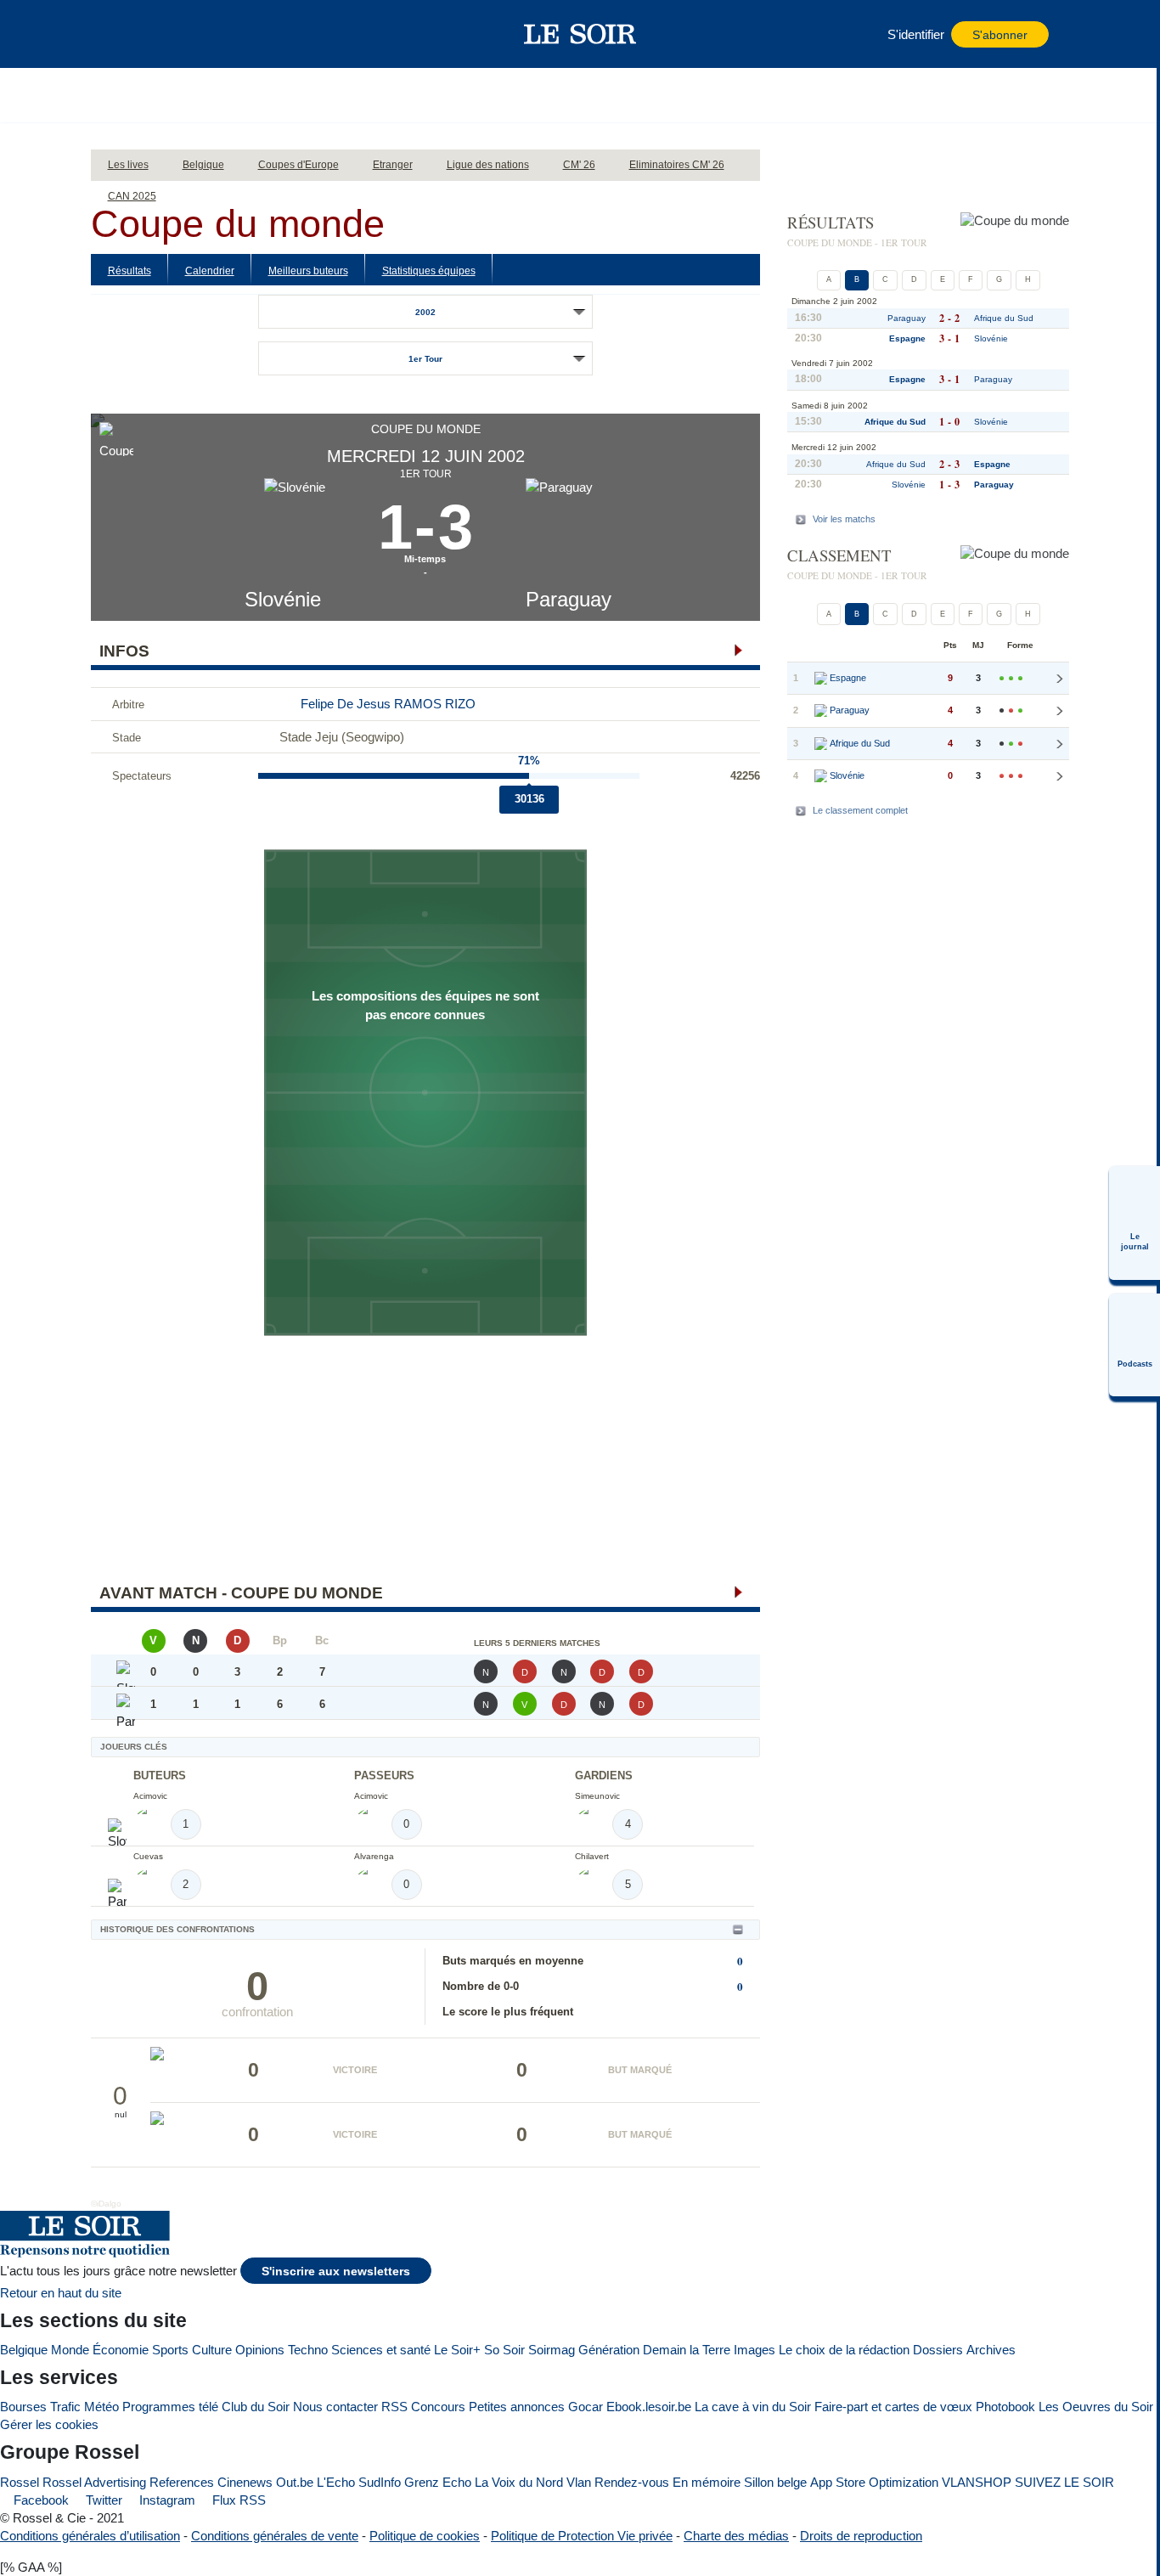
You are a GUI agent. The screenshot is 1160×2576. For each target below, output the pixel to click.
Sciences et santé (381, 2350)
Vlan (579, 2482)
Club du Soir (256, 2407)
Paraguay (569, 599)
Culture (212, 2350)
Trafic (65, 2407)
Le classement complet (860, 810)
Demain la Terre (687, 2350)
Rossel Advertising (94, 2482)
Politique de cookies (425, 2536)
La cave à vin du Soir (753, 2407)
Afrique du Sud (1004, 318)
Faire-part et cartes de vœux (893, 2407)
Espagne (907, 338)
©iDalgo (106, 2204)
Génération (609, 2350)
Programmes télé (170, 2407)
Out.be (295, 2482)
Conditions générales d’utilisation (90, 2536)
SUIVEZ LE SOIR (1064, 2482)
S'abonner (1000, 35)
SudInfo (380, 2482)
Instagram (166, 2500)
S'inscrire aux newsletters (336, 2272)
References (182, 2482)
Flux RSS (237, 2500)
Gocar (586, 2407)
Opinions (260, 2350)
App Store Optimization (874, 2482)
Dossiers (938, 2350)
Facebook (39, 2500)
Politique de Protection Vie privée (582, 2536)
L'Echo (336, 2482)
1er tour (425, 359)
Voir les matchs (844, 519)
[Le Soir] (580, 34)
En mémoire (707, 2482)
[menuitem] (1135, 1223)
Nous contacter (335, 2407)
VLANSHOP (977, 2482)
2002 (425, 312)
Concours (438, 2407)
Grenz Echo (438, 2482)
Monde (70, 2350)
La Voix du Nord (519, 2482)
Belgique (24, 2350)
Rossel (20, 2482)
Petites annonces (517, 2407)
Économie (121, 2350)
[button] (132, 34)
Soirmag (552, 2350)
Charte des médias (736, 2536)
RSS (394, 2407)
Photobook (1005, 2407)
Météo (101, 2407)
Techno (308, 2350)
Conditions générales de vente (275, 2536)
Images (755, 2350)
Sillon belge (775, 2482)
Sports (170, 2350)
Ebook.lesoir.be (649, 2407)
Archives (991, 2350)
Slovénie (283, 599)
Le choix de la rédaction (844, 2350)
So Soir (504, 2350)
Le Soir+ (457, 2350)
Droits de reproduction (861, 2536)
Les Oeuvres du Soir (1096, 2407)
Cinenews (245, 2482)
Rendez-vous (632, 2482)
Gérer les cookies (49, 2424)
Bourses (23, 2407)
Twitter (102, 2500)
